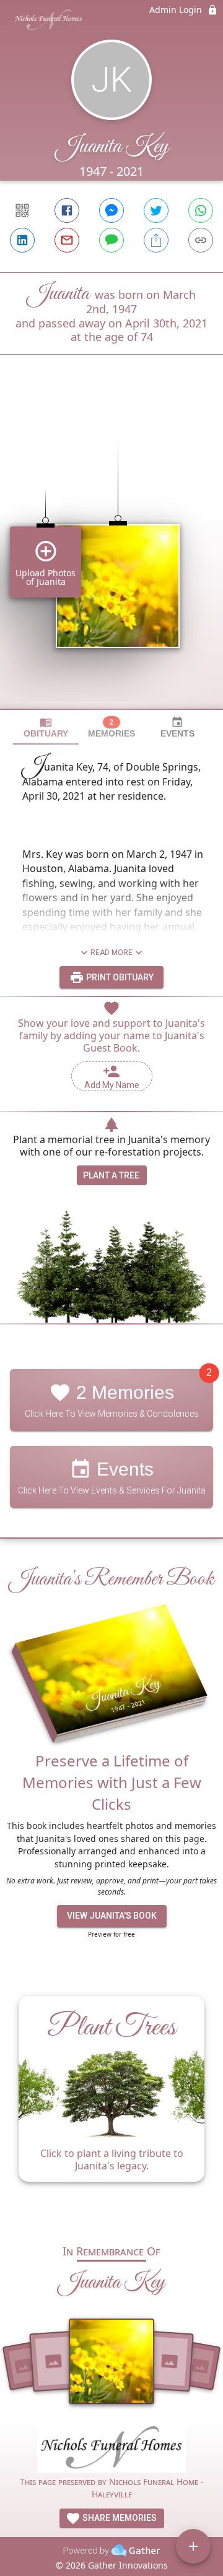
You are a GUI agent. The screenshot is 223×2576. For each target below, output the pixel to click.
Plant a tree (111, 1175)
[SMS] (111, 240)
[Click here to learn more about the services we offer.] (111, 2449)
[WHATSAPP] (201, 210)
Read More (111, 953)
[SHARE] (156, 240)
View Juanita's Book (112, 1916)
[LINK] (201, 240)
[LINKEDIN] (22, 240)
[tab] (46, 728)
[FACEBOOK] (67, 210)
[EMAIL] (67, 240)
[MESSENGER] (111, 210)
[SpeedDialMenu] (193, 2546)
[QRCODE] (22, 210)
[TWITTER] (156, 210)
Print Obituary (119, 977)
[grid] (111, 553)
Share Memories (119, 2518)
